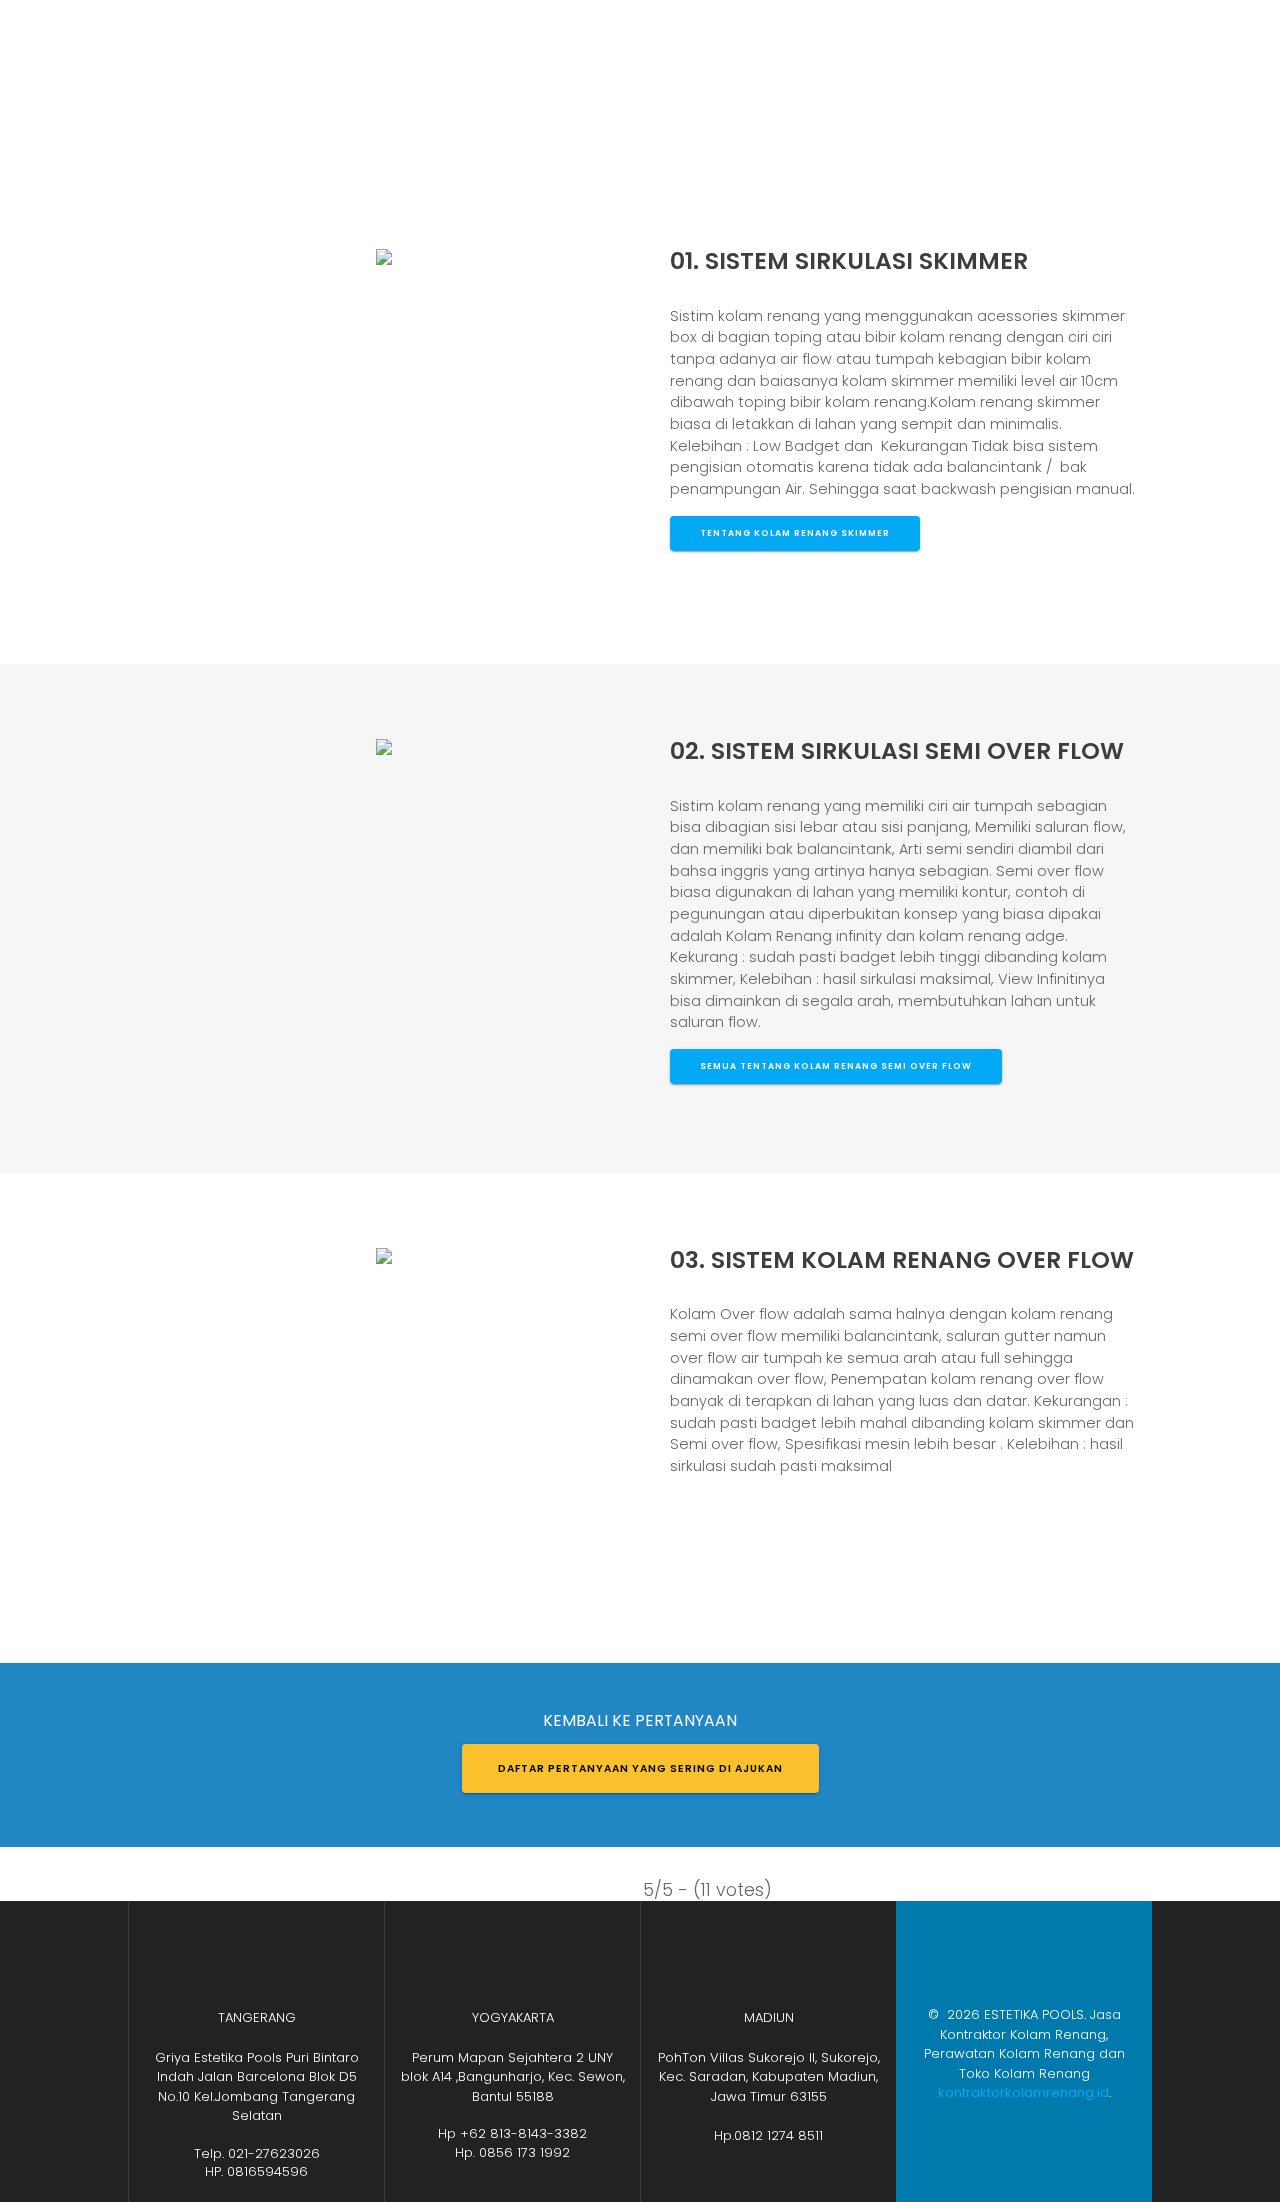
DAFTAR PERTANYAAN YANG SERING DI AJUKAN (640, 1768)
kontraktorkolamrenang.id (1023, 2092)
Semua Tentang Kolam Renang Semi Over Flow (836, 1066)
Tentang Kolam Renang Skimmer (795, 533)
